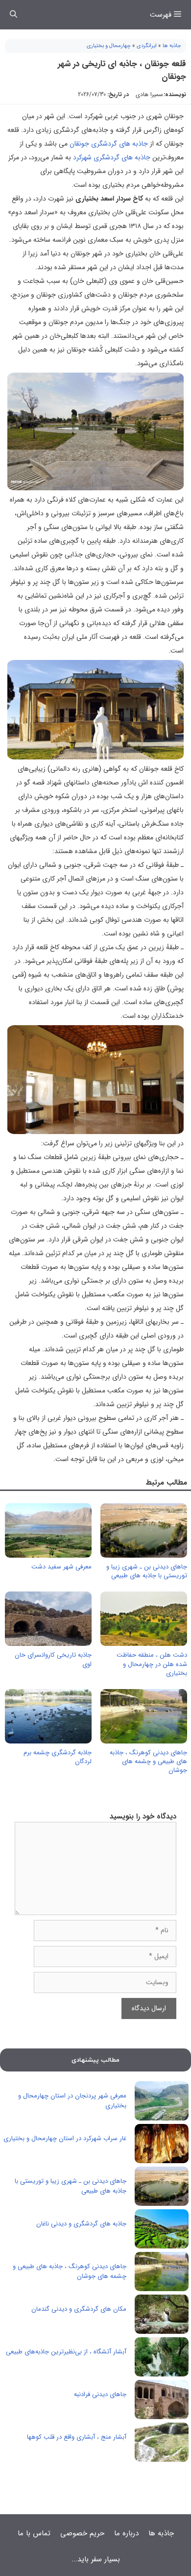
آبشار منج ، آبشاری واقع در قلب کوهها (77, 2437)
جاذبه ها (172, 46)
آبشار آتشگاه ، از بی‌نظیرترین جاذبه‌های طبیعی (66, 2352)
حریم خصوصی (82, 2533)
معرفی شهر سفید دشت (61, 1567)
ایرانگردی (147, 46)
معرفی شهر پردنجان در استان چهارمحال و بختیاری (72, 2101)
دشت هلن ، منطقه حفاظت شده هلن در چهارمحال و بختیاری (152, 1664)
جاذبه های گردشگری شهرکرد (112, 157)
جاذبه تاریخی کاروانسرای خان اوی (53, 1659)
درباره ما (126, 2533)
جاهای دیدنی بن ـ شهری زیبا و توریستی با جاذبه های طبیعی (147, 1571)
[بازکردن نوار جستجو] (13, 15)
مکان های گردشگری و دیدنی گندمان (79, 2309)
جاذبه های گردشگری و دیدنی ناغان (81, 2224)
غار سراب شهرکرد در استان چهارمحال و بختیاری (65, 2138)
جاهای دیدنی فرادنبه (100, 2394)
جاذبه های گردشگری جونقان (109, 144)
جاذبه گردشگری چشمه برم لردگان (58, 1757)
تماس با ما (34, 2533)
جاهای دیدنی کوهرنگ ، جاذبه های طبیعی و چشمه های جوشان (148, 1761)
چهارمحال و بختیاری (109, 46)
